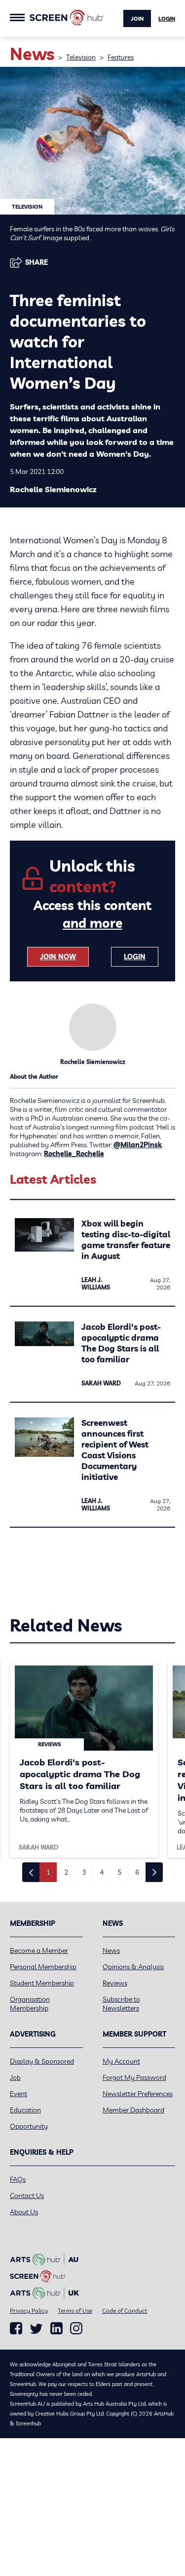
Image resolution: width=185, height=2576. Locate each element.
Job (15, 2077)
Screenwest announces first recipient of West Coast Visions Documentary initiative (115, 1450)
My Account (121, 2061)
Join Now (58, 957)
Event (18, 2094)
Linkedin (56, 2328)
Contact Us (27, 2196)
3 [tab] (84, 1872)
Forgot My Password (134, 2077)
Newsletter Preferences (138, 2094)
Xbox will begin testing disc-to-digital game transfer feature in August (126, 1240)
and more (92, 923)
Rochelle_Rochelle (74, 1154)
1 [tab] (48, 1872)
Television (81, 57)
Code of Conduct (125, 2310)
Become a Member (39, 1950)
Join (137, 19)
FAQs (18, 2179)
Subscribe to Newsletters (121, 2004)
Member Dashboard (133, 2110)
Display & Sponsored (42, 2061)
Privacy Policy (29, 2310)
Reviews (115, 1983)
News (111, 1950)
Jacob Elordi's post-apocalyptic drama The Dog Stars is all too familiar (121, 1343)
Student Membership (42, 1983)
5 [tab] (119, 1872)
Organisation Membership (30, 2004)
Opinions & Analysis (133, 1967)
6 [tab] (137, 1872)
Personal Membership (43, 1967)
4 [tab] (102, 1872)
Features (121, 57)
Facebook (16, 2328)
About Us (24, 2212)
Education (25, 2110)
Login (167, 19)
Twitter (36, 2329)
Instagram (76, 2328)
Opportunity (29, 2126)
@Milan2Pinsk (138, 1145)
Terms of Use (75, 2310)
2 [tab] (66, 1872)
